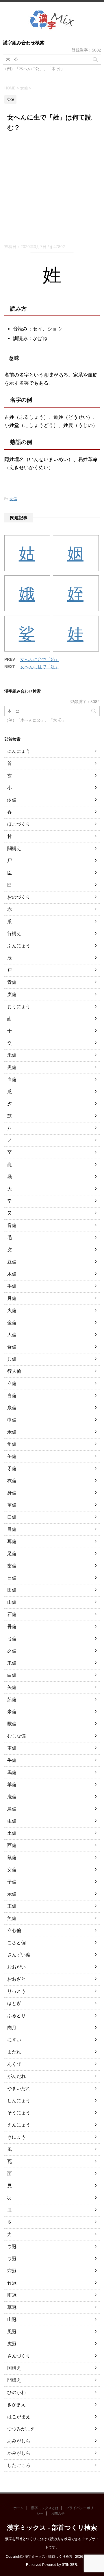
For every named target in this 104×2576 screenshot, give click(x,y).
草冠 (12, 2307)
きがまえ (16, 2405)
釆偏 (12, 1055)
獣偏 (12, 1724)
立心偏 (14, 1930)
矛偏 (12, 1468)
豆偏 (12, 1262)
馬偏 (12, 1772)
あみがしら (19, 2441)
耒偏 (12, 1663)
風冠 (12, 2332)
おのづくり (19, 897)
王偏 (12, 1906)
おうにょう (19, 1007)
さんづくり (19, 2356)
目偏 (12, 1529)
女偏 (13, 499)
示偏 (12, 1894)
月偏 (12, 1298)
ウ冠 (12, 2246)
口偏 (12, 1517)
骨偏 (12, 1626)
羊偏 (12, 1785)
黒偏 (12, 1067)
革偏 (12, 1505)
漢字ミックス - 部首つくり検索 (52, 2528)
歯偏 (12, 1566)
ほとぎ (14, 2003)
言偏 (12, 1396)
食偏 (12, 1347)
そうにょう (19, 2113)
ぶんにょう (19, 946)
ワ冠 (12, 2259)
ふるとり (16, 2016)
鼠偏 (12, 1857)
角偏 (12, 1444)
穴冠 (12, 2271)
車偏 (12, 1748)
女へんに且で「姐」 (40, 667)
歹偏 (12, 1651)
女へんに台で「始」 (40, 659)
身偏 (12, 1493)
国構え (14, 2368)
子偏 (12, 1882)
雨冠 (12, 2295)
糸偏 (12, 1408)
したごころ (19, 2465)
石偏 (12, 1614)
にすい (14, 2040)
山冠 (12, 2319)
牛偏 (12, 1760)
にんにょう (19, 751)
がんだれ (16, 2076)
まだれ (14, 2052)
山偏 (12, 1602)
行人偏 (14, 1371)
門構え (14, 2380)
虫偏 (12, 1821)
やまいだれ (19, 2088)
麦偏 (12, 994)
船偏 (12, 1699)
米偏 (12, 1712)
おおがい (16, 1967)
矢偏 (12, 1687)
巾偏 (12, 1420)
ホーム (18, 2508)
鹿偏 (12, 1797)
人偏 (12, 1335)
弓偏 (12, 1639)
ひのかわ (16, 2392)
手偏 (12, 1286)
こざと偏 (16, 1943)
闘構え (14, 848)
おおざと (16, 1979)
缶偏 (12, 1456)
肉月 (12, 2028)
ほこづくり (19, 824)
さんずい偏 (19, 1955)
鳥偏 (12, 1809)
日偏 (12, 1578)
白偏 (12, 1675)
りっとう (16, 1991)
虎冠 (12, 2344)
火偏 (12, 1310)
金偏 (12, 1323)
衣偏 (12, 1481)
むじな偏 (16, 1736)
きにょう (16, 2137)
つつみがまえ (21, 2429)
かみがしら (19, 2453)
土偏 (12, 1833)
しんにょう (19, 2101)
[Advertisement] (52, 189)
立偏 (12, 1383)
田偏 (12, 1590)
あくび (14, 2064)
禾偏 (12, 1432)
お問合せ (58, 2513)
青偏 (12, 982)
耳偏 (12, 1541)
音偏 (12, 1225)
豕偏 (12, 800)
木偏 (12, 1274)
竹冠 (12, 2283)
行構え (14, 934)
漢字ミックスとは (45, 2508)
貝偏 (12, 1359)
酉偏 (12, 1845)
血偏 (12, 1079)
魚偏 (12, 1918)
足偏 (12, 1554)
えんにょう (19, 2125)
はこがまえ (19, 2417)
